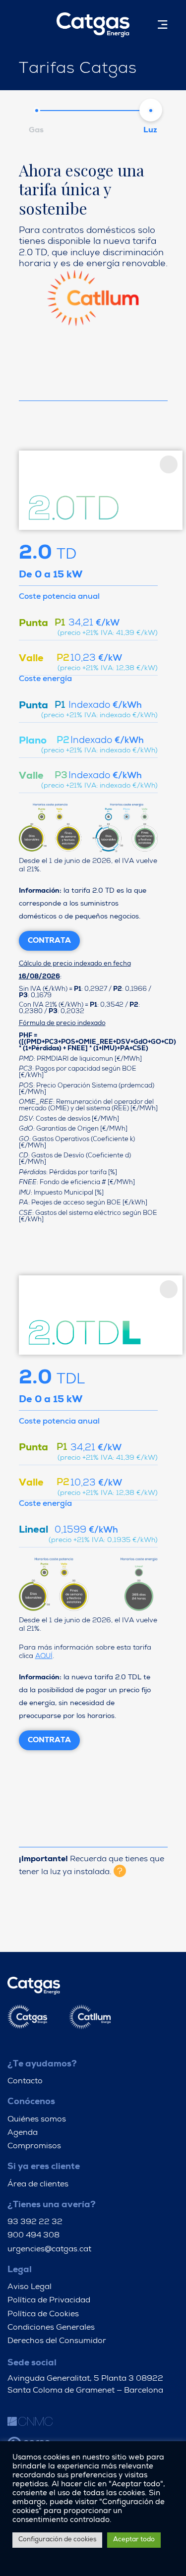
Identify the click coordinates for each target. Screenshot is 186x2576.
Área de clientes (38, 2185)
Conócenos (31, 2102)
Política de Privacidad (49, 2301)
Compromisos (34, 2147)
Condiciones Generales (51, 2328)
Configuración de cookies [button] (57, 2540)
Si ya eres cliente (44, 2167)
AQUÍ (44, 1657)
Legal (20, 2270)
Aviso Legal (30, 2288)
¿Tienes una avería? (52, 2205)
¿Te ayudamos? (42, 2064)
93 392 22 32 (35, 2223)
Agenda (23, 2133)
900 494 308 (33, 2236)
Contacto (25, 2082)
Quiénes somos (37, 2120)
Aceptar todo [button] (134, 2540)
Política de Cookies (43, 2315)
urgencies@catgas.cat (49, 2250)
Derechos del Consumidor (57, 2342)
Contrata (49, 941)
